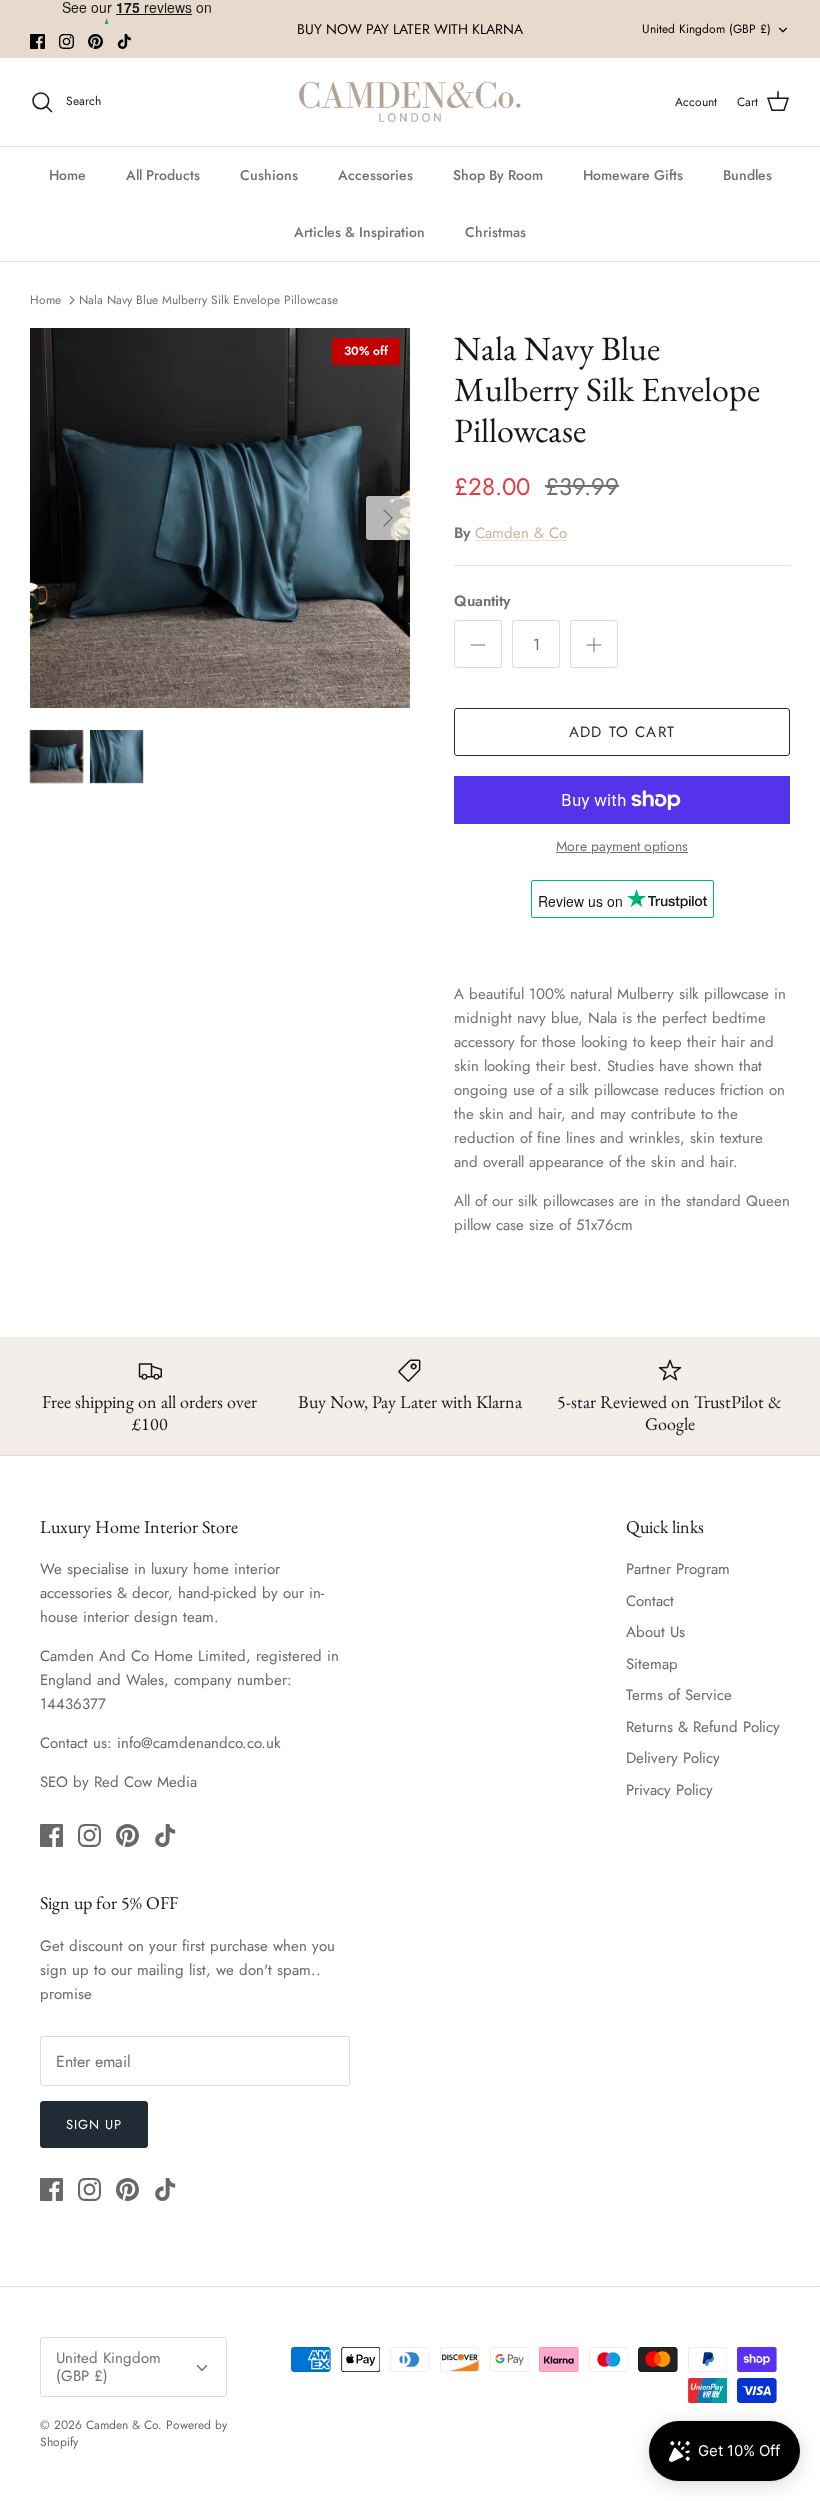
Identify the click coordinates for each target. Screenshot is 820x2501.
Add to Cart (622, 732)
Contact (650, 1601)
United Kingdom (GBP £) (706, 29)
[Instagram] (66, 41)
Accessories (375, 175)
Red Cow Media (145, 1782)
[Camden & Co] (410, 102)
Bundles (747, 175)
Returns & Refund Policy (703, 1727)
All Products (163, 175)
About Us (655, 1632)
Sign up (94, 2124)
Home (67, 175)
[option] (220, 518)
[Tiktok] (124, 41)
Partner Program (678, 1569)
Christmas (495, 232)
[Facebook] (37, 41)
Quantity (482, 601)
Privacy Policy (669, 1790)
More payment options (622, 846)
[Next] (388, 518)
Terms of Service (679, 1695)
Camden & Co (521, 533)
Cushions (269, 175)
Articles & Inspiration (359, 232)
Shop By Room (498, 175)
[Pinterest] (95, 41)
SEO (54, 1782)
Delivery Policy (673, 1758)
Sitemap (652, 1664)
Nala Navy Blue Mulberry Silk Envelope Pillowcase (208, 299)
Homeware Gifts (633, 175)
